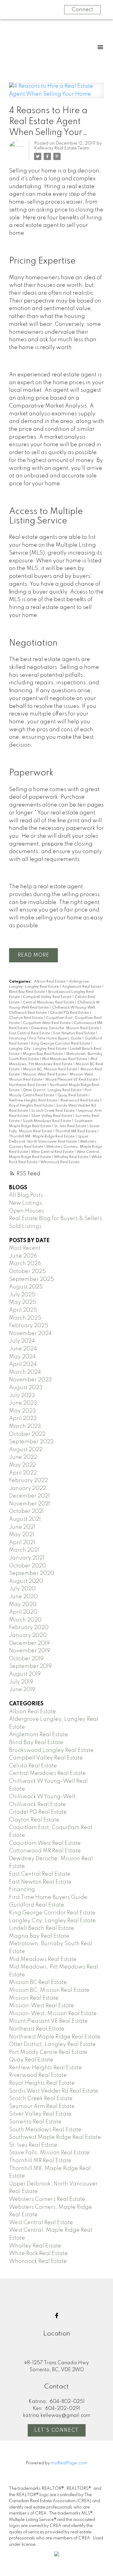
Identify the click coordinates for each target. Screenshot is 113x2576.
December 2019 (29, 1643)
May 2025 (23, 1302)
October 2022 (27, 1434)
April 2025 (23, 1310)
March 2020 (25, 1620)
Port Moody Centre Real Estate (48, 2052)
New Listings (25, 1203)
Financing (18, 1039)
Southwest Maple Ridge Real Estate (55, 2137)
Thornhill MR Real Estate (76, 1131)
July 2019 (21, 1682)
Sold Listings (25, 1226)
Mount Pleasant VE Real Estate (72, 1080)
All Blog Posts (26, 1195)
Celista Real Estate (33, 1766)
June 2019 (22, 1690)
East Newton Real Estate (75, 1033)
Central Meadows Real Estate (49, 1003)
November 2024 (30, 1334)
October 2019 (26, 1659)
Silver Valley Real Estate (52, 1116)
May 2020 (23, 1605)
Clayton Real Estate (26, 1018)
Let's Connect (56, 2430)
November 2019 (30, 1651)
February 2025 (29, 1326)
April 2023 (23, 1419)
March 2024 (25, 1372)
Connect (82, 10)
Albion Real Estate (50, 982)
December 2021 (29, 1496)
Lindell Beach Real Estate (42, 1928)
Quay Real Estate (73, 1095)
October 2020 (28, 1566)
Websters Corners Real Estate (47, 2199)
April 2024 (23, 1364)
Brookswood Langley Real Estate (51, 1750)
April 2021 (22, 1543)
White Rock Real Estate (38, 2254)
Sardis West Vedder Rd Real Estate (54, 2091)
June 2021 (22, 1527)
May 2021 (22, 1535)
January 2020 (28, 1635)
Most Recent (25, 1248)
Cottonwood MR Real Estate (45, 1851)
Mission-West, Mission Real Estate (53, 2014)
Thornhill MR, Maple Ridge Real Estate (42, 1137)
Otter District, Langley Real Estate (53, 1090)
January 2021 (27, 1558)
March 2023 (25, 1426)
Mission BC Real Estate (38, 1982)
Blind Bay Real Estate (27, 992)
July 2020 (22, 1589)
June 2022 (23, 1457)
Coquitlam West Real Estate (47, 1023)
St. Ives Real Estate (71, 1126)
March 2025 (25, 1318)
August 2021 (25, 1519)
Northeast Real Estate (28, 1085)
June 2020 (23, 1597)
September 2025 (31, 1279)
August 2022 (26, 1450)
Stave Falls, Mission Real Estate (49, 2153)
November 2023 (30, 1380)
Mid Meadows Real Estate (65, 1059)
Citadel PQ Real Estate (70, 1013)
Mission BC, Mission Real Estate (50, 1069)
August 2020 (26, 1581)
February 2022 (28, 1481)
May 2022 (22, 1465)
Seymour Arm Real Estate (42, 2106)
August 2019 (25, 1674)
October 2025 (27, 1272)
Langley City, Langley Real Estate (38, 1049)
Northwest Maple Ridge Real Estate (55, 2037)
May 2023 (22, 1411)
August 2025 (26, 1287)
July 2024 (22, 1341)
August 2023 (26, 1388)
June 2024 (23, 1349)
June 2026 (23, 1256)
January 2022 (28, 1488)
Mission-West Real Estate (45, 1075)
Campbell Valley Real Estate (48, 997)
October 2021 (26, 1511)
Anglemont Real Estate (82, 987)
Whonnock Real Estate (60, 1162)
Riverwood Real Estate (80, 1101)
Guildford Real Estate (37, 1905)
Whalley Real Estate (72, 1157)
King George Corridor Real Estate (61, 1044)
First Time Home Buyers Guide (56, 1039)
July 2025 (22, 1295)
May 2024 (22, 1357)
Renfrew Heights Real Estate (34, 1101)
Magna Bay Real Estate (43, 1054)
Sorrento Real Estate (35, 2122)
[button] (57, 2316)
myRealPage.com (69, 2463)
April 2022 (23, 1473)
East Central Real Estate (30, 1033)
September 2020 (32, 1573)
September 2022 (31, 1442)
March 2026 (25, 1264)
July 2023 (22, 1396)
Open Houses (27, 1211)
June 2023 (23, 1403)
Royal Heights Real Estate (31, 1106)
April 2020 (23, 1612)
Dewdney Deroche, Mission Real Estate (66, 1028)
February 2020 (29, 1628)
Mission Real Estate (34, 1998)
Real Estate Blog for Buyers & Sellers (55, 1219)
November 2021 (30, 1504)
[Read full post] (56, 94)
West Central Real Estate (53, 1152)
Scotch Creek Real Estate (53, 1111)
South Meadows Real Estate (47, 1121)
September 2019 (30, 1666)
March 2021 (24, 1550)
